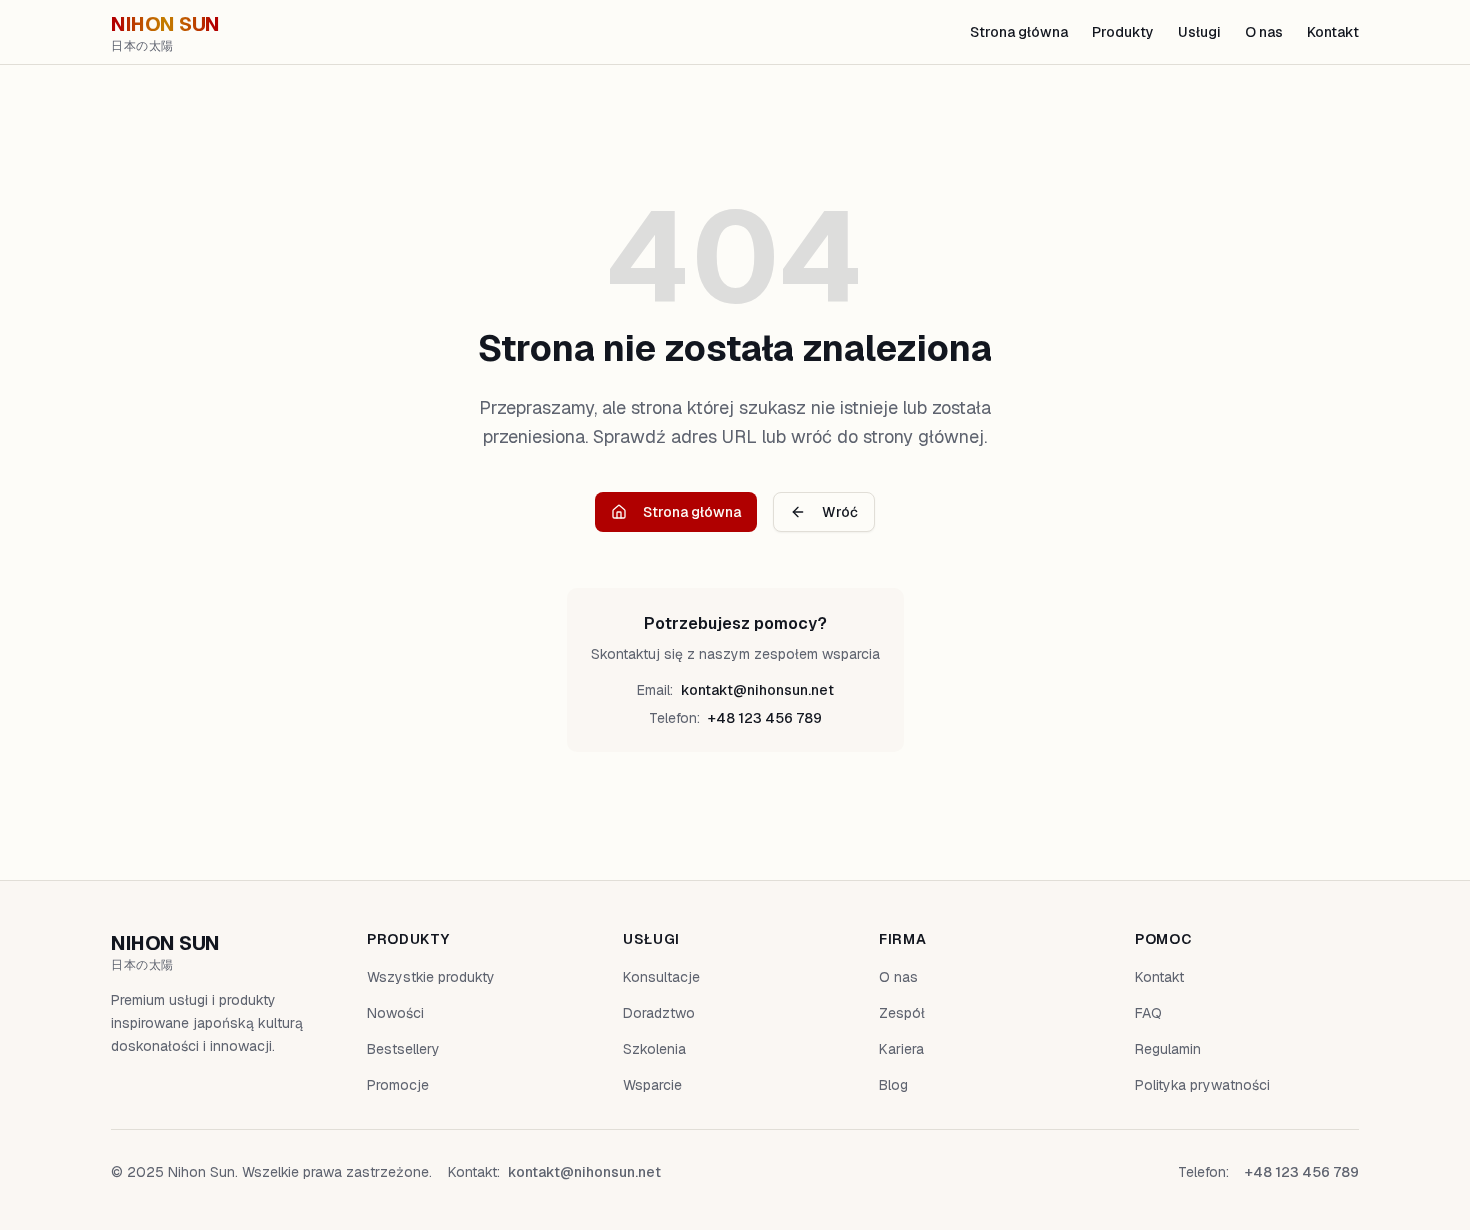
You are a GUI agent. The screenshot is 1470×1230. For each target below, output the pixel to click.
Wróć (840, 512)
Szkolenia (654, 1049)
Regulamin (1168, 1049)
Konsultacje (661, 977)
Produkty (1123, 32)
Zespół (902, 1013)
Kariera (901, 1049)
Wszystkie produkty (431, 977)
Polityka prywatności (1202, 1085)
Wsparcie (652, 1085)
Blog (893, 1085)
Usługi (1199, 32)
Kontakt (1333, 32)
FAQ (1148, 1013)
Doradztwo (659, 1013)
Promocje (398, 1085)
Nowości (395, 1013)
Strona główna (1019, 32)
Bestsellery (403, 1049)
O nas (1264, 32)
